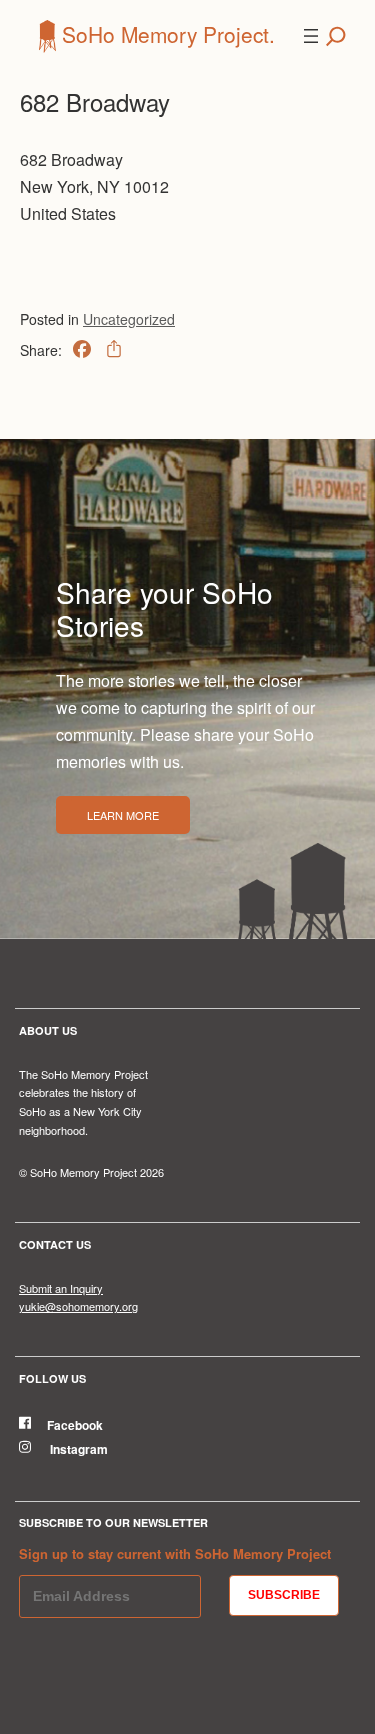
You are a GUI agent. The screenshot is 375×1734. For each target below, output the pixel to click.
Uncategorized (129, 319)
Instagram (77, 1449)
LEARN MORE (123, 815)
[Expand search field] (336, 36)
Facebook (75, 1425)
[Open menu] (311, 36)
